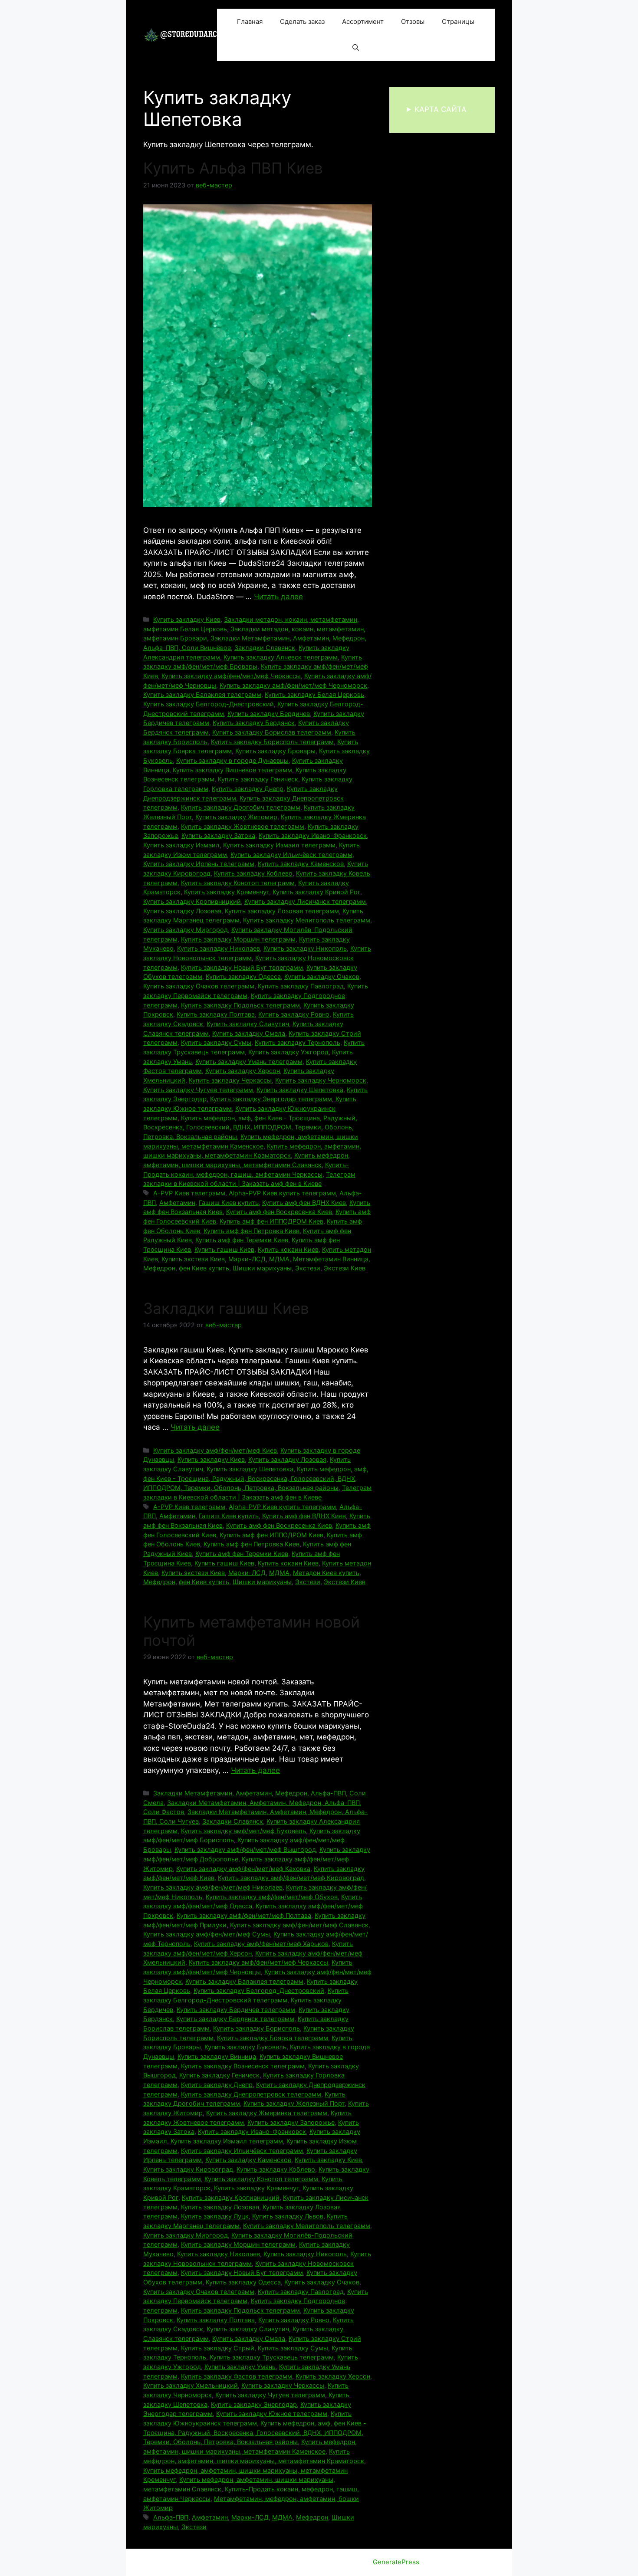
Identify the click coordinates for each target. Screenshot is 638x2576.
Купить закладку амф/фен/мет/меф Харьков (261, 1944)
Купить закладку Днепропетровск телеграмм (251, 2094)
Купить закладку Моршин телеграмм (238, 939)
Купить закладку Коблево (253, 873)
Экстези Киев (345, 1268)
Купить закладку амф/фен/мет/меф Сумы (207, 1934)
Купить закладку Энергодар (254, 2404)
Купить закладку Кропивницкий (192, 901)
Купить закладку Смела (249, 1033)
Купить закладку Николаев (219, 948)
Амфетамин (177, 1203)
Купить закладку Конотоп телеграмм (238, 883)
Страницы (458, 21)
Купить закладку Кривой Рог (316, 892)
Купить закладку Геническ (258, 779)
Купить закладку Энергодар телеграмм (271, 1099)
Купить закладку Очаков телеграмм (199, 986)
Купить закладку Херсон (243, 1071)
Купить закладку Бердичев (269, 714)
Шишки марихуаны (262, 1268)
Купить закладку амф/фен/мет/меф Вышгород (245, 1849)
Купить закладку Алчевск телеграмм (281, 657)
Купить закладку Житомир (236, 817)
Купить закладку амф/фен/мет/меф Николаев (213, 1887)
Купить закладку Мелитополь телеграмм (307, 920)
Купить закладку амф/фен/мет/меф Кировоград (291, 1878)
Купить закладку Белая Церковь (314, 694)
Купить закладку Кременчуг (227, 892)
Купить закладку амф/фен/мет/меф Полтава (244, 1915)
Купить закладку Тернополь (298, 1042)
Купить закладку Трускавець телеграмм (272, 2357)
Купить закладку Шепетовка (300, 1090)
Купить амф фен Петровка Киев (252, 1231)
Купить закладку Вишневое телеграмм (232, 770)
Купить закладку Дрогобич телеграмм (241, 807)
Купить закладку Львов (288, 2216)
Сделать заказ (302, 21)
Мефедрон (159, 1268)
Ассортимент (363, 21)
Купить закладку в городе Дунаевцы (232, 760)
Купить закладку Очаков (322, 976)
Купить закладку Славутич (248, 1024)
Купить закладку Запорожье (291, 2122)
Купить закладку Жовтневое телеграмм (243, 826)
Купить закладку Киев (187, 619)
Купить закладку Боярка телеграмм (273, 2038)
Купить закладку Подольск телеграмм (240, 1005)
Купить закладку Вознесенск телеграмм (243, 2066)
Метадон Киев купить (326, 1573)
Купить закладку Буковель (245, 2047)
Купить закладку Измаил (181, 845)
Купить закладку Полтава (216, 1014)
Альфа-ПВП (171, 2517)
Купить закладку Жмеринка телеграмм (267, 2113)
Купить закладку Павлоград (301, 986)
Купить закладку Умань (240, 2367)
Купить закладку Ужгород (288, 1052)
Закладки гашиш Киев (226, 1308)
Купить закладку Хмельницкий (191, 2385)
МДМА (279, 1259)
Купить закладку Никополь (305, 948)
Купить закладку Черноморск (321, 1080)
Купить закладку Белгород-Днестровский (209, 704)
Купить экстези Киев (193, 1259)
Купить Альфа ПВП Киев (233, 168)
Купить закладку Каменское (301, 864)
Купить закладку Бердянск (254, 723)
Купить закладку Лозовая (182, 911)
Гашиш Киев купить (229, 1203)
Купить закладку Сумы (216, 1042)
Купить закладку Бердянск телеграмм (235, 2019)
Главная (250, 21)
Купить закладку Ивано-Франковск (313, 835)
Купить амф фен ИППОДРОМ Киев (271, 1221)
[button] (356, 48)
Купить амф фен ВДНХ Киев (304, 1203)
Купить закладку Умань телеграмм (249, 1062)
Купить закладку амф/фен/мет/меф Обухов (272, 1897)
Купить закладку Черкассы (230, 1080)
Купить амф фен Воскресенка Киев (279, 1212)
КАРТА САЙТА (441, 109)
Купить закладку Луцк (215, 2216)
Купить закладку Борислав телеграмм (272, 732)
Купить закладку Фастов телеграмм (237, 2376)
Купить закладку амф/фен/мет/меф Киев (215, 1450)
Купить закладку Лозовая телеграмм (282, 911)
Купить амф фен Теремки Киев (242, 1240)
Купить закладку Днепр (248, 789)
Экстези (308, 1268)
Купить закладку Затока (218, 835)
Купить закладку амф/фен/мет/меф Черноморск (293, 685)
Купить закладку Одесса (243, 976)
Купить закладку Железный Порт (294, 2103)
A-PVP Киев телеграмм (189, 1193)
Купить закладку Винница (217, 2056)
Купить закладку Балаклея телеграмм (202, 694)
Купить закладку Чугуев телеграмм (198, 1090)
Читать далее (278, 597)
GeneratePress (396, 2562)
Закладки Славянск (265, 648)
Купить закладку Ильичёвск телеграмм (291, 855)
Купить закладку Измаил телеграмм (279, 845)
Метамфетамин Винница (331, 1259)
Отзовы (413, 21)
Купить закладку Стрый (218, 2348)
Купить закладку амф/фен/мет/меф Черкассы (231, 676)
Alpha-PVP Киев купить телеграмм (282, 1193)
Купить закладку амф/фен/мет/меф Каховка (243, 1869)
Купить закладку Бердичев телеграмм (236, 2010)
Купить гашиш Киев (224, 1249)
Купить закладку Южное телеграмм (272, 2414)
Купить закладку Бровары (275, 751)
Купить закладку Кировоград (188, 2169)
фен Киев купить (204, 1268)
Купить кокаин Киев (288, 1249)
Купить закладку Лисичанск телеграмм (305, 901)
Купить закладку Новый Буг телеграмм (242, 967)
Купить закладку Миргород (186, 930)
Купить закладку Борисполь (257, 2028)
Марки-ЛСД (247, 1259)
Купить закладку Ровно (294, 1014)
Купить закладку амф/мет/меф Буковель (243, 1831)
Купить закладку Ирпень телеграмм (199, 864)
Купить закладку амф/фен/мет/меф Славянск (299, 1925)
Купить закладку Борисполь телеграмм (272, 742)
